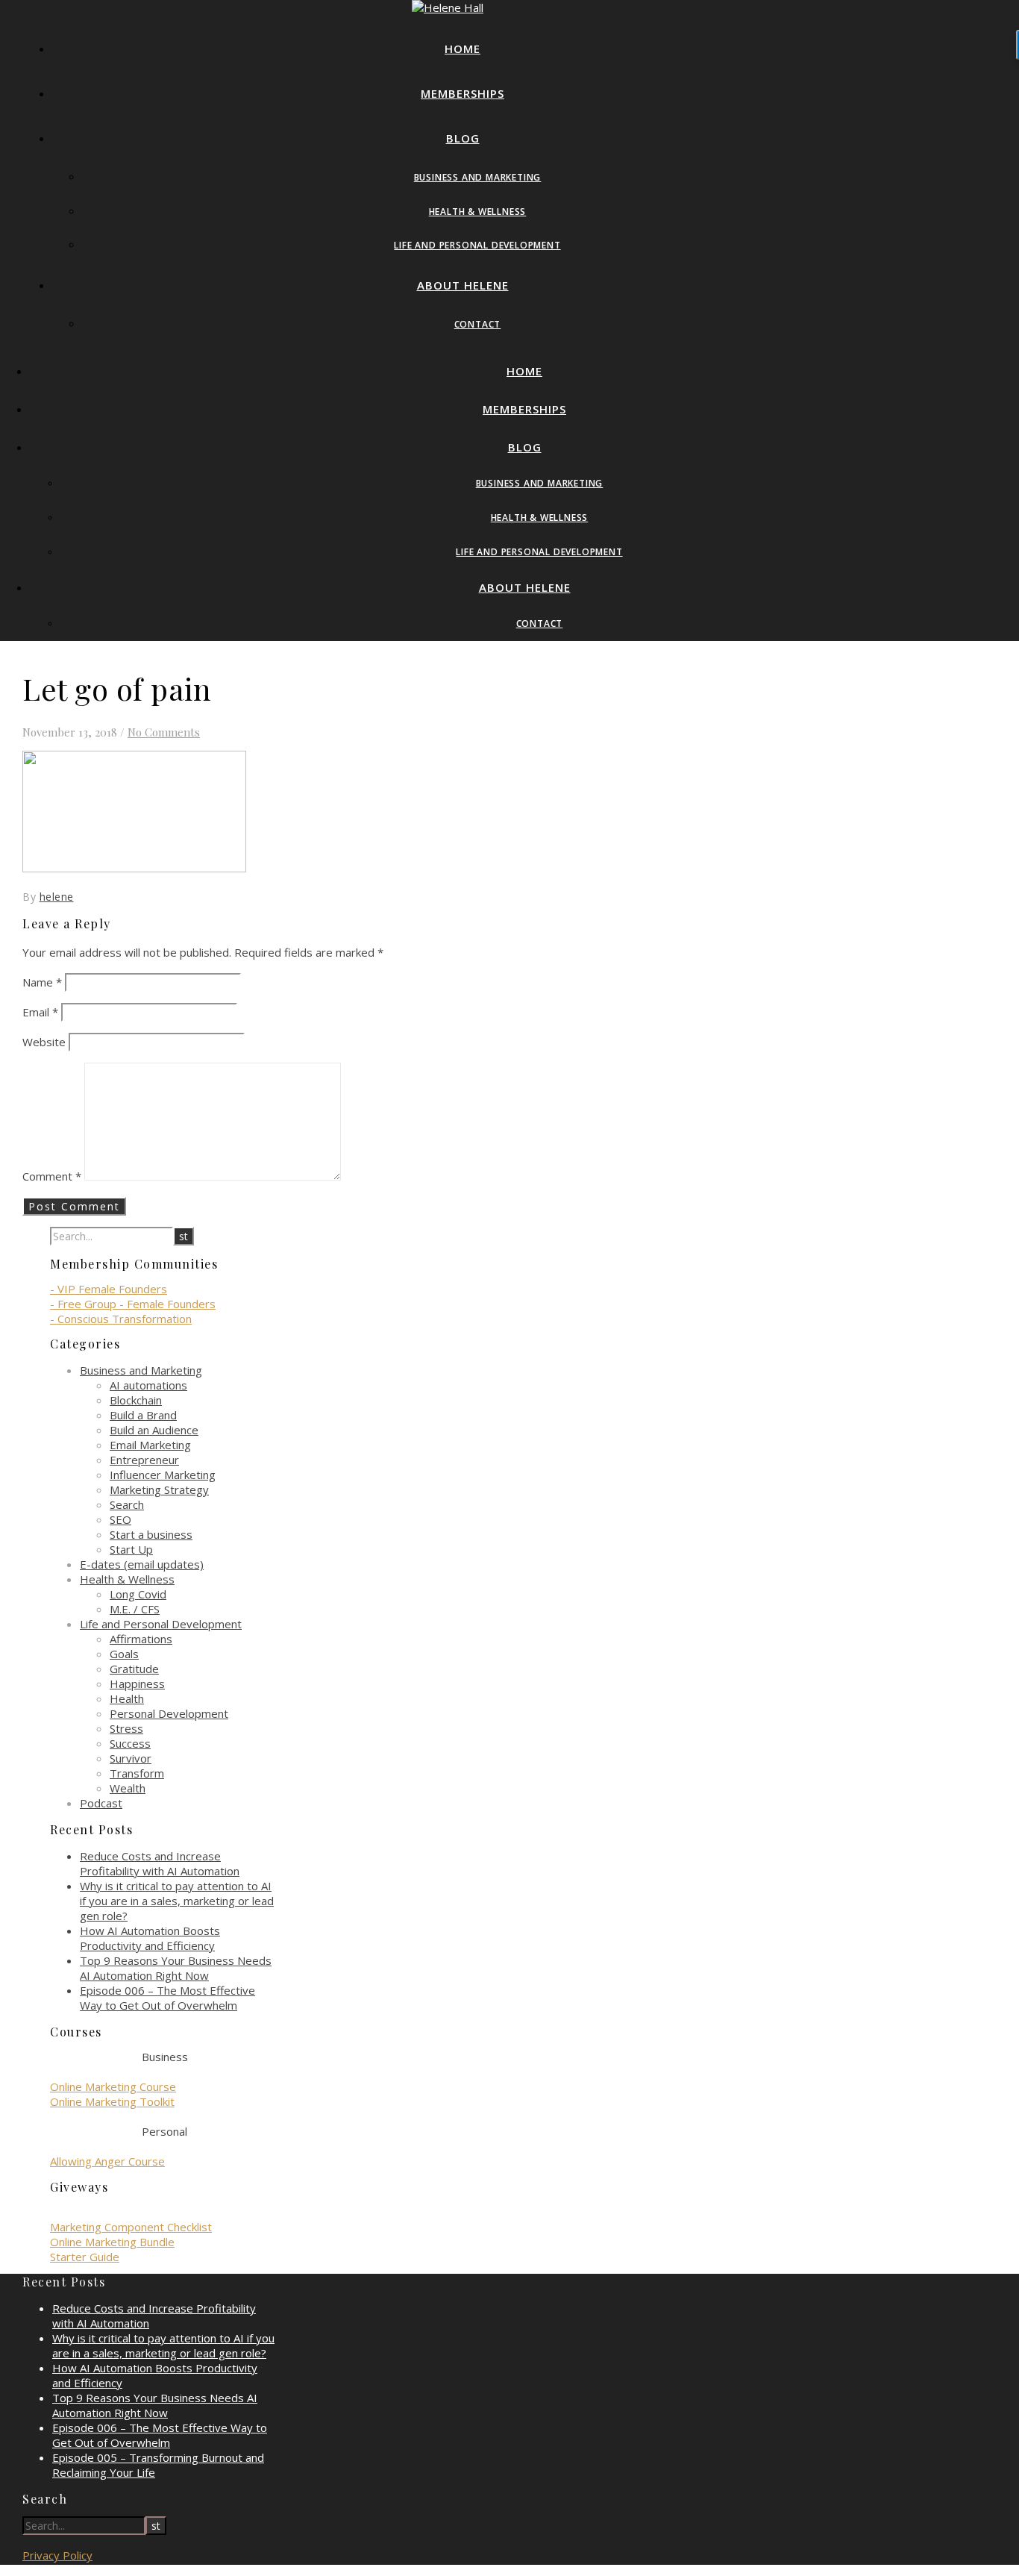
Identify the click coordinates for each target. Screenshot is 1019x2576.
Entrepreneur (144, 1460)
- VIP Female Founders (109, 1289)
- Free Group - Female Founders (133, 1304)
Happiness (137, 1684)
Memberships (463, 93)
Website (44, 1042)
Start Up (131, 1549)
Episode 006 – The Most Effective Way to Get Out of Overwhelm (167, 1998)
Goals (124, 1654)
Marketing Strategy (159, 1489)
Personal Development (169, 1713)
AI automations (148, 1385)
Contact (478, 324)
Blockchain (136, 1400)
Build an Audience (154, 1430)
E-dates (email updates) (142, 1564)
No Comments (164, 732)
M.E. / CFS (135, 1609)
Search (127, 1504)
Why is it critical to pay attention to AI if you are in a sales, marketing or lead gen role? (177, 1901)
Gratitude (134, 1669)
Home (463, 49)
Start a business (151, 1534)
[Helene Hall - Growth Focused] (448, 7)
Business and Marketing (478, 177)
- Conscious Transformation (121, 1319)
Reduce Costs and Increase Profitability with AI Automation (160, 1863)
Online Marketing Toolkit (112, 2101)
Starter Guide (85, 2257)
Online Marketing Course (113, 2086)
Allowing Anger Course (107, 2161)
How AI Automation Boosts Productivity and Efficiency (150, 1938)
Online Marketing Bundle (112, 2242)
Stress (126, 1728)
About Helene (463, 285)
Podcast (101, 1803)
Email (40, 1012)
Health (127, 1698)
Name (42, 982)
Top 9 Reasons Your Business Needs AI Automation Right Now (176, 1968)
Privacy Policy (57, 2555)
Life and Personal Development (477, 245)
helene (57, 897)
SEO (120, 1519)
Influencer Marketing (163, 1475)
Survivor (131, 1758)
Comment (52, 1176)
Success (130, 1743)
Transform (137, 1773)
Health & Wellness (478, 212)
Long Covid (138, 1594)
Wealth (128, 1788)
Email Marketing (150, 1445)
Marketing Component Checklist (131, 2227)
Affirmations (141, 1639)
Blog (463, 138)
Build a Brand (143, 1415)
